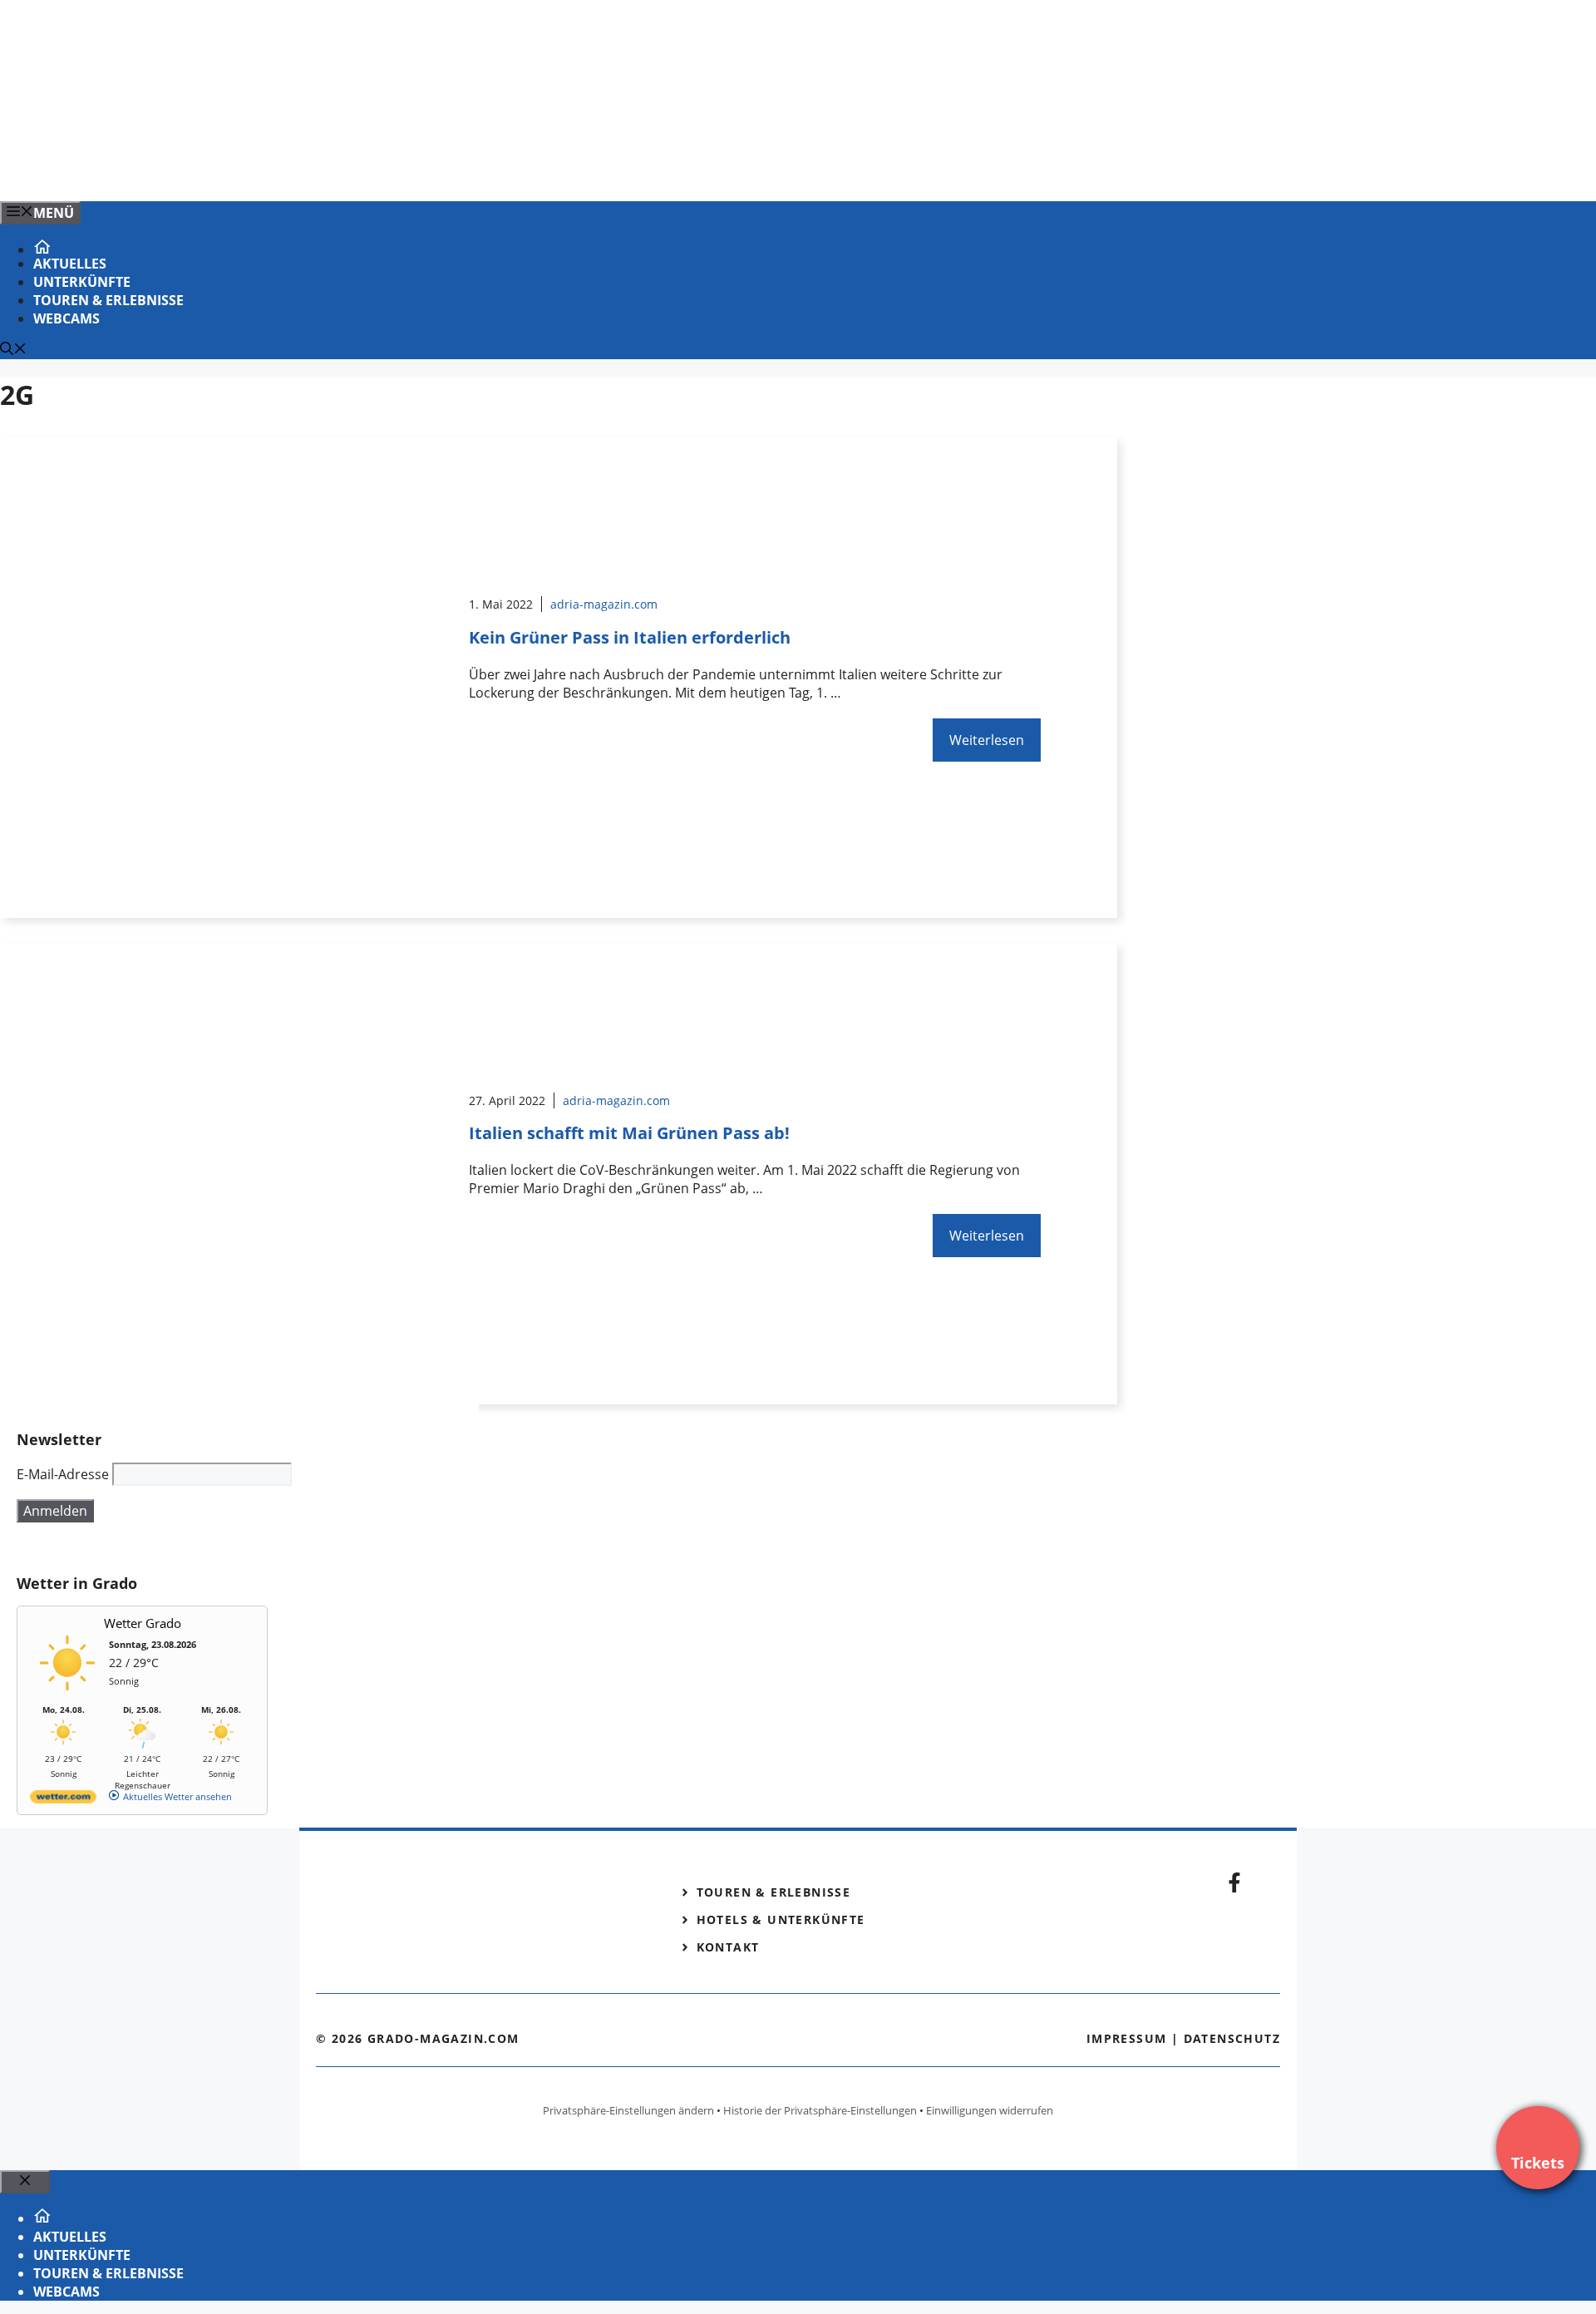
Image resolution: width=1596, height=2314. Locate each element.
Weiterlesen (987, 740)
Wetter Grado (143, 1623)
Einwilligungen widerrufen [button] (990, 2110)
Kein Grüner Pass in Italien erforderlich (630, 637)
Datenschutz (1232, 2038)
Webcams (66, 318)
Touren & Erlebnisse (108, 300)
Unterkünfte (82, 282)
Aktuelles (70, 264)
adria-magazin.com (604, 604)
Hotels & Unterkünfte (781, 1919)
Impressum (1127, 2038)
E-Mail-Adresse (63, 1474)
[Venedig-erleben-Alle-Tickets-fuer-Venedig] (336, 170)
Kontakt (728, 1947)
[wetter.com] (63, 1800)
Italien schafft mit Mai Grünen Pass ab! (629, 1133)
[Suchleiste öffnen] (13, 350)
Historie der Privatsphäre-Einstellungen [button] (820, 2110)
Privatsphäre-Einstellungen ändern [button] (628, 2110)
